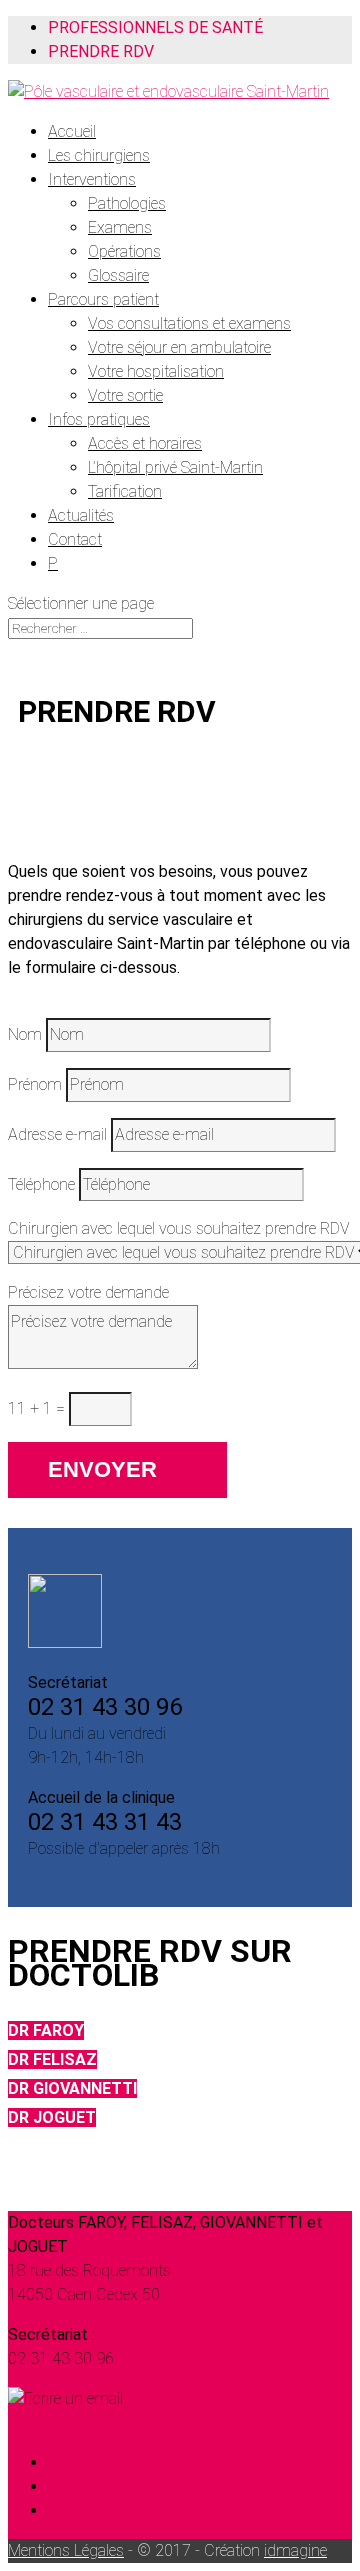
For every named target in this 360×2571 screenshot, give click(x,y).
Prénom (35, 1084)
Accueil (72, 131)
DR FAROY (46, 2030)
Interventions (92, 179)
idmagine (295, 2550)
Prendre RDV (101, 51)
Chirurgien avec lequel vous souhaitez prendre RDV (179, 1228)
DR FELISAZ (52, 2059)
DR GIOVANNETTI (72, 2088)
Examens (120, 227)
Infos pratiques (99, 419)
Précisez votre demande (88, 1292)
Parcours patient (103, 299)
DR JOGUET (52, 2117)
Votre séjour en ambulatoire (179, 347)
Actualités (81, 515)
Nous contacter (59, 2422)
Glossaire (118, 275)
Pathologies (127, 203)
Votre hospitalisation (156, 371)
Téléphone (41, 1184)
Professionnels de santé (155, 27)
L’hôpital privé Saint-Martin (175, 467)
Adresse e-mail (57, 1134)
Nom (25, 1034)
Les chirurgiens (99, 155)
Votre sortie (125, 395)
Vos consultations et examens (189, 323)
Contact (75, 539)
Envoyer (102, 1469)
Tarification (125, 491)
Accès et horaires (145, 443)
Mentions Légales (66, 2550)
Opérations (124, 251)
